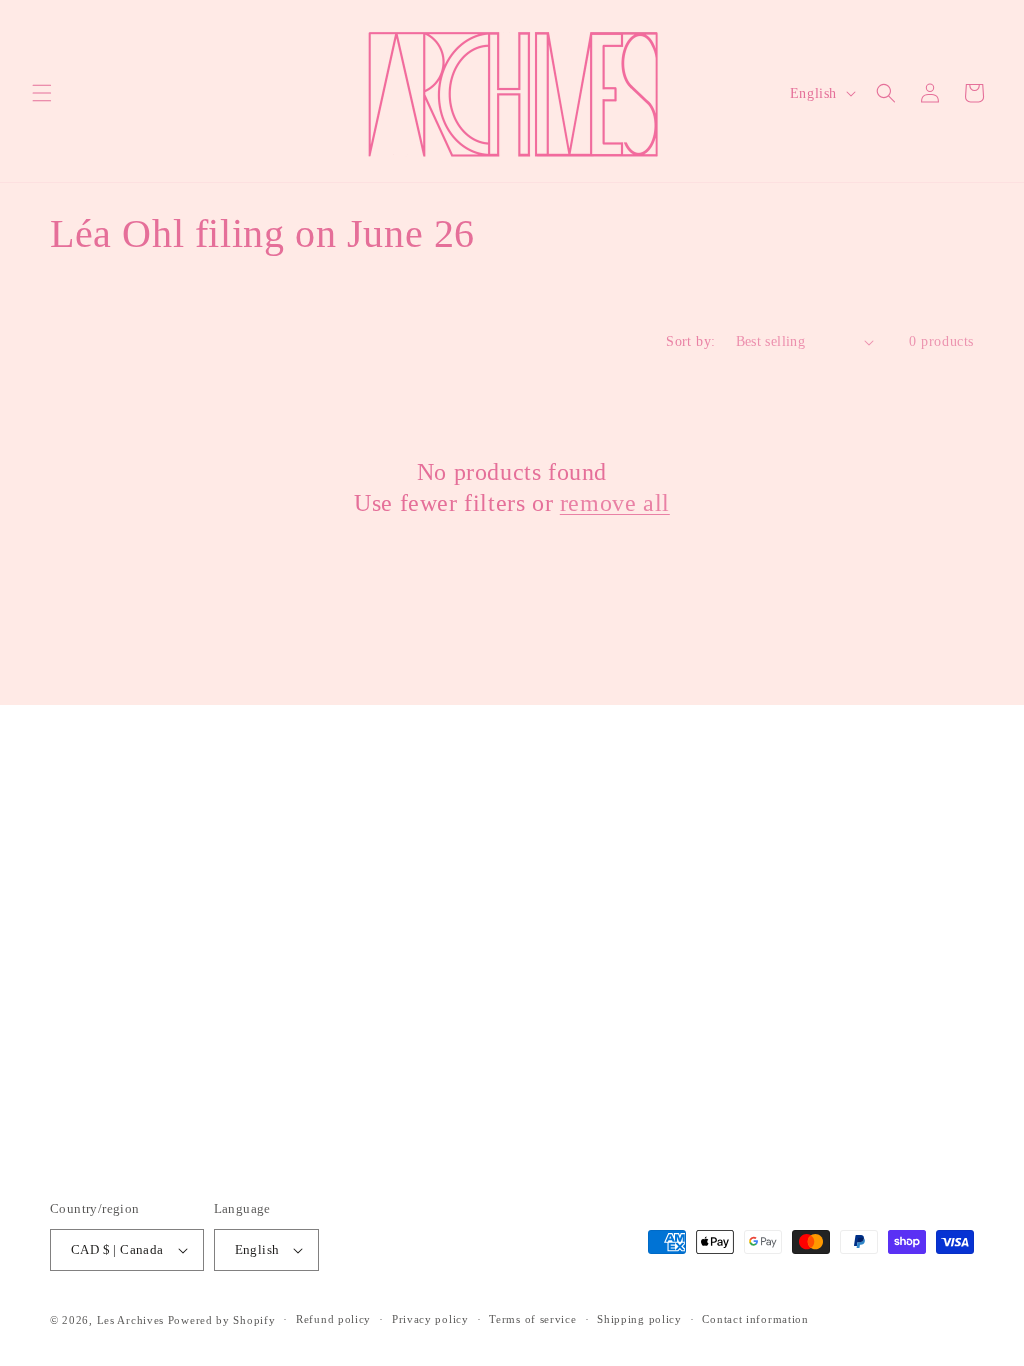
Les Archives (130, 1320)
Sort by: (690, 341)
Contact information (755, 1319)
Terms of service (532, 1319)
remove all (615, 503)
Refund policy (333, 1319)
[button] (42, 93)
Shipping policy (639, 1319)
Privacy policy (430, 1319)
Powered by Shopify (222, 1320)
